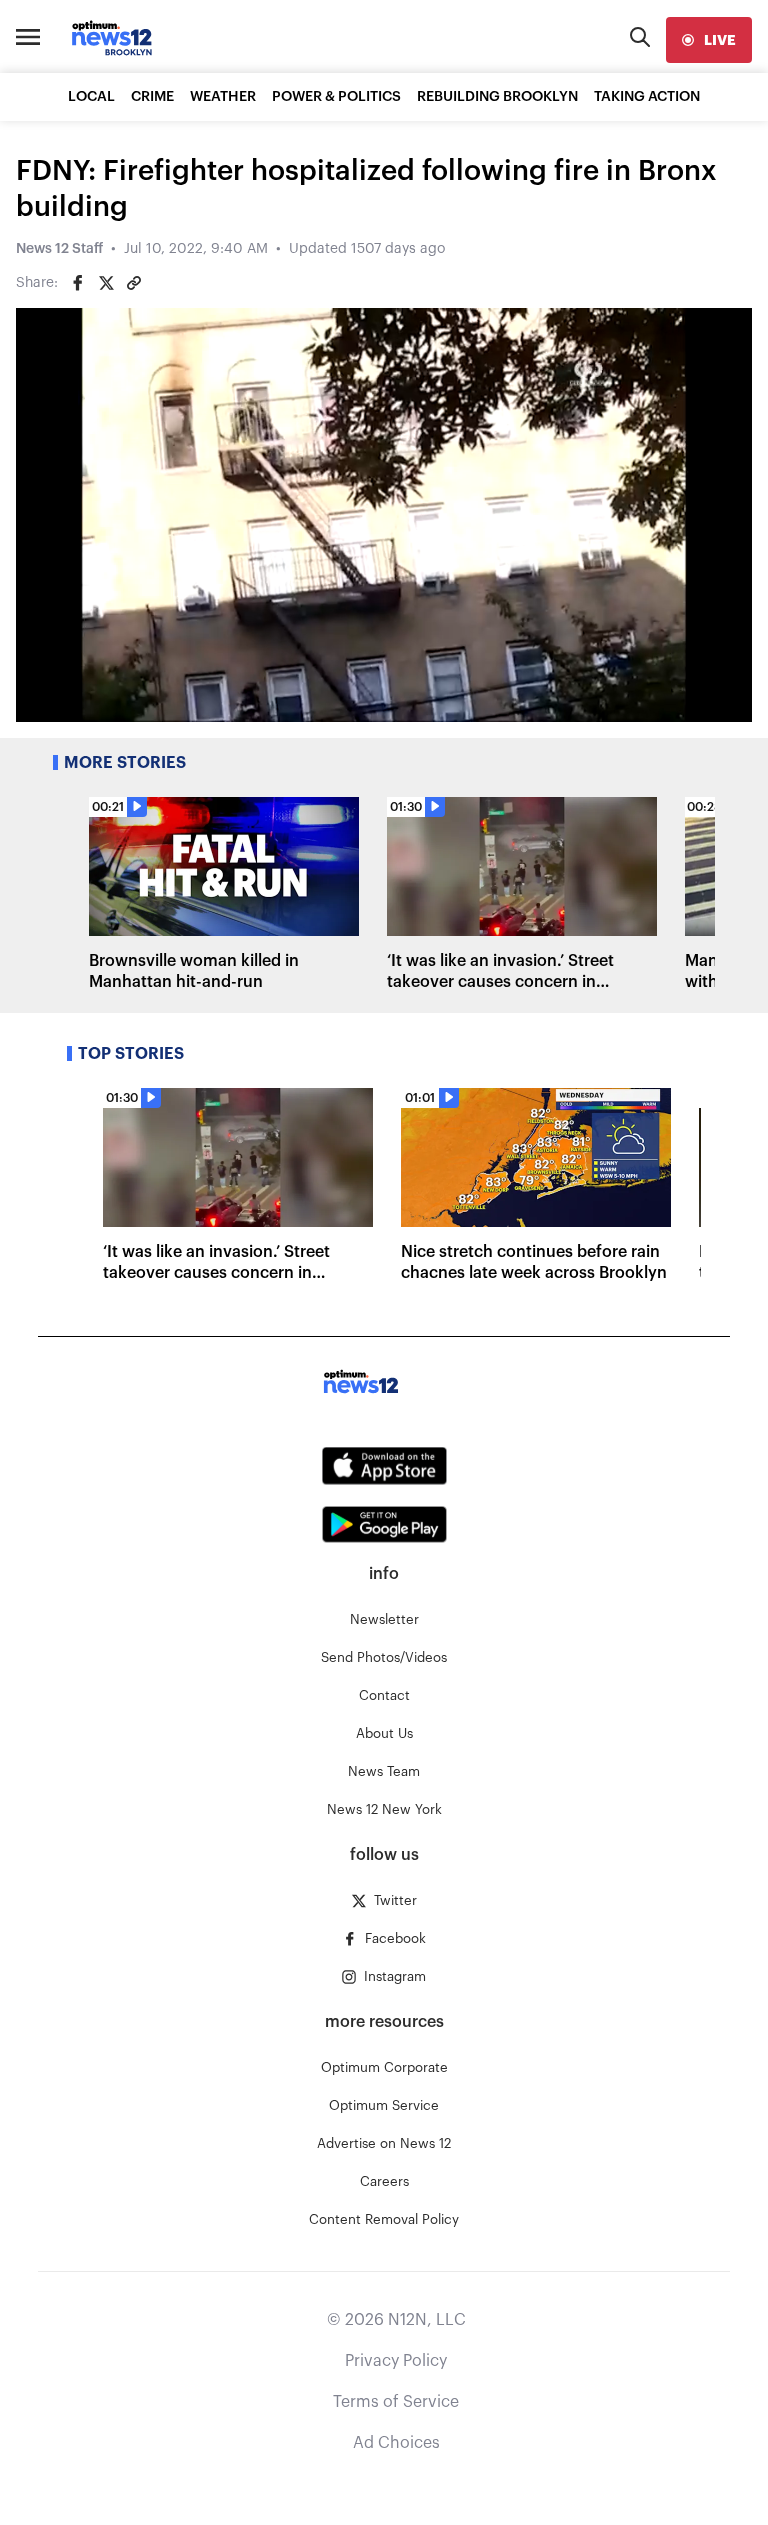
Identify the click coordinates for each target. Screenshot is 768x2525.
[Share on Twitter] (106, 283)
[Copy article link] (134, 283)
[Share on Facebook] (78, 283)
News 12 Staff (59, 249)
